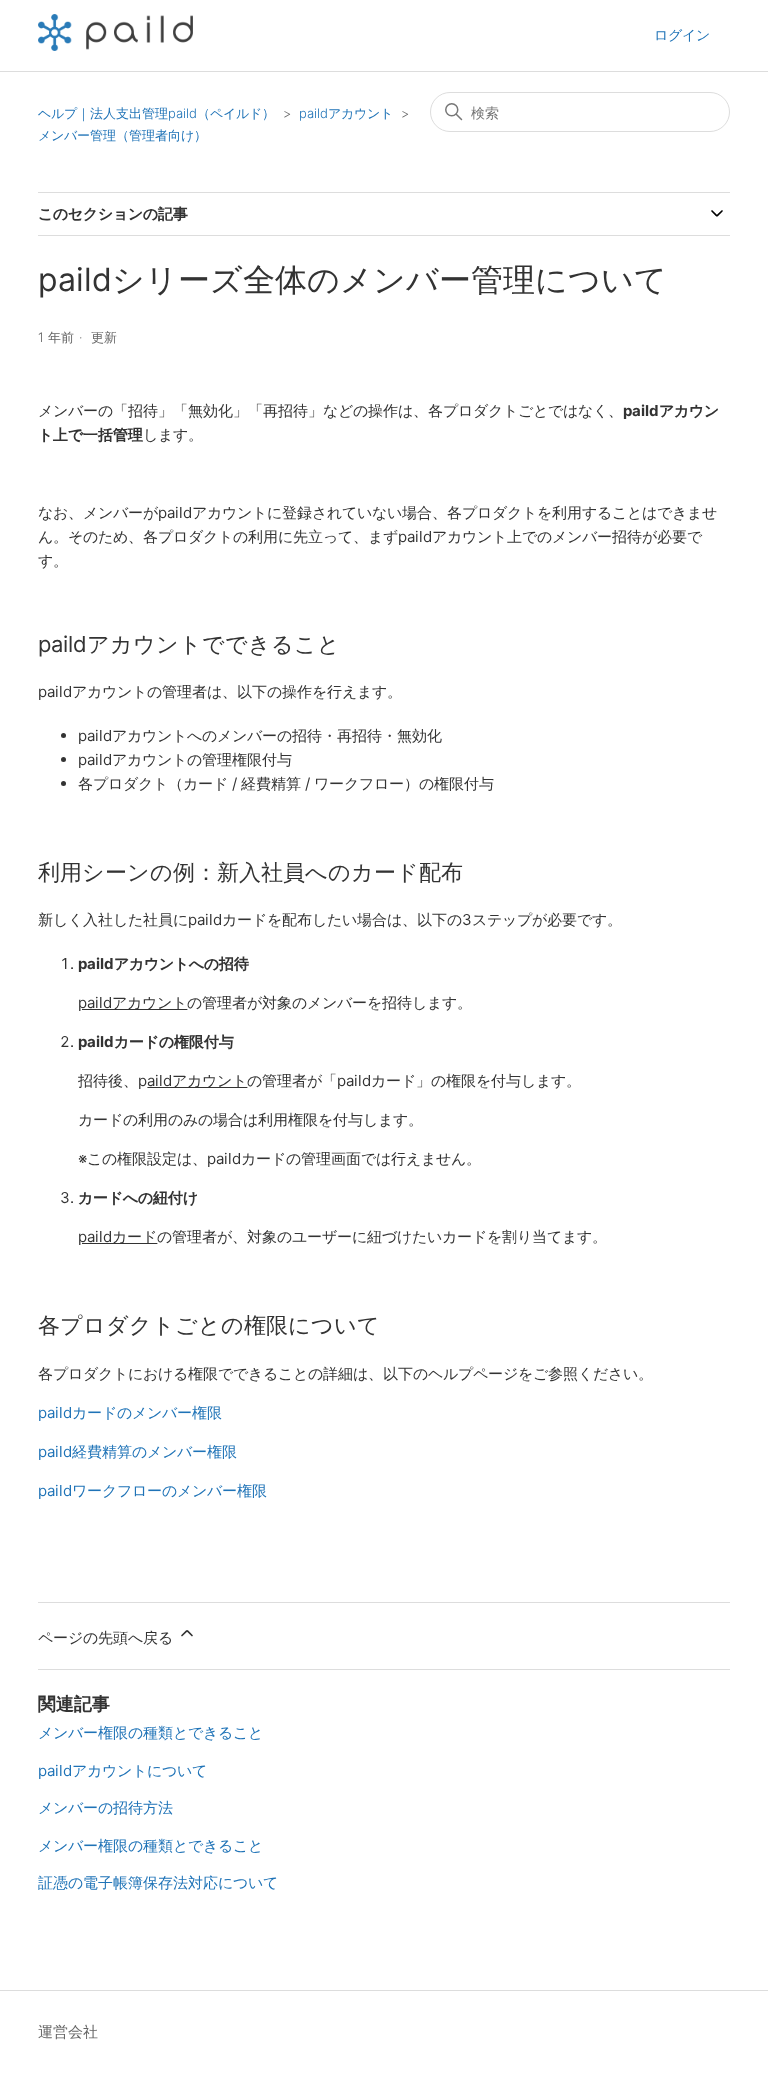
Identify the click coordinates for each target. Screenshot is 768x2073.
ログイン (682, 34)
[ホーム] (115, 45)
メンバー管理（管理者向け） (122, 135)
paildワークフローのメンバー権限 (152, 1490)
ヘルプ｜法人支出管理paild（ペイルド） (156, 113)
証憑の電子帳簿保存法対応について (158, 1882)
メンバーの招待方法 (105, 1807)
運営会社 (68, 2031)
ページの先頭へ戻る (107, 1637)
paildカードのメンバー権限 (130, 1412)
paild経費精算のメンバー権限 (137, 1451)
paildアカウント (346, 113)
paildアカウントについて (122, 1770)
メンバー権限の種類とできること (150, 1732)
